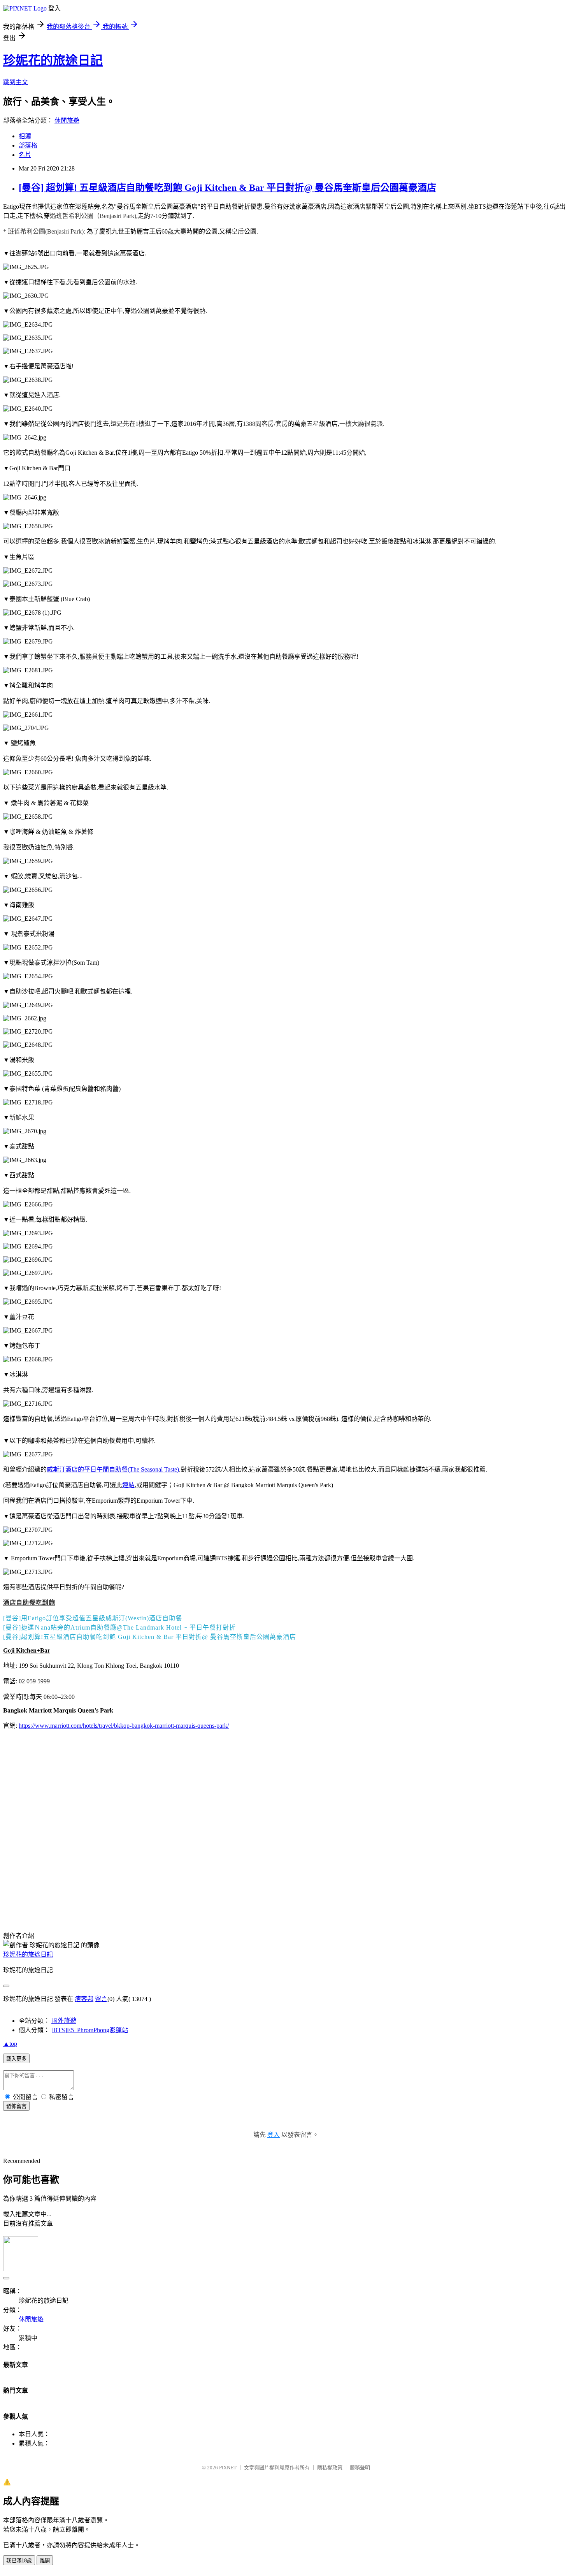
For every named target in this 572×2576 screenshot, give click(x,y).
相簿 (25, 136)
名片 (25, 155)
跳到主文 (16, 82)
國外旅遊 (64, 2021)
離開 (45, 2561)
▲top (10, 2044)
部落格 (28, 145)
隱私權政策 (330, 2468)
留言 (101, 1999)
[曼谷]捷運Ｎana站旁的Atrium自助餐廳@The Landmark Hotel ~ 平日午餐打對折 (119, 1627)
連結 (128, 1485)
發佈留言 (16, 2106)
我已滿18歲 (19, 2561)
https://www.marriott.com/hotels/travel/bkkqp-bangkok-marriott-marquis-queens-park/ (124, 1726)
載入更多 (16, 2059)
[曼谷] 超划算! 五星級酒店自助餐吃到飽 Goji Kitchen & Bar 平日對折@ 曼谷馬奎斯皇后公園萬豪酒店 (227, 188)
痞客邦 (84, 1999)
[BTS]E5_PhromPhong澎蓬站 (90, 2030)
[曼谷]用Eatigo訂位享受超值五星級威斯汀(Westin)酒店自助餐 (93, 1618)
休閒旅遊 (67, 120)
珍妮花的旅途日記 (53, 60)
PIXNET (228, 2468)
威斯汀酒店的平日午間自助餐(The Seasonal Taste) (113, 1469)
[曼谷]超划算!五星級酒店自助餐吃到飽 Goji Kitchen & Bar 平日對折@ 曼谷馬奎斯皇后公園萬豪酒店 (150, 1637)
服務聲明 (360, 2468)
